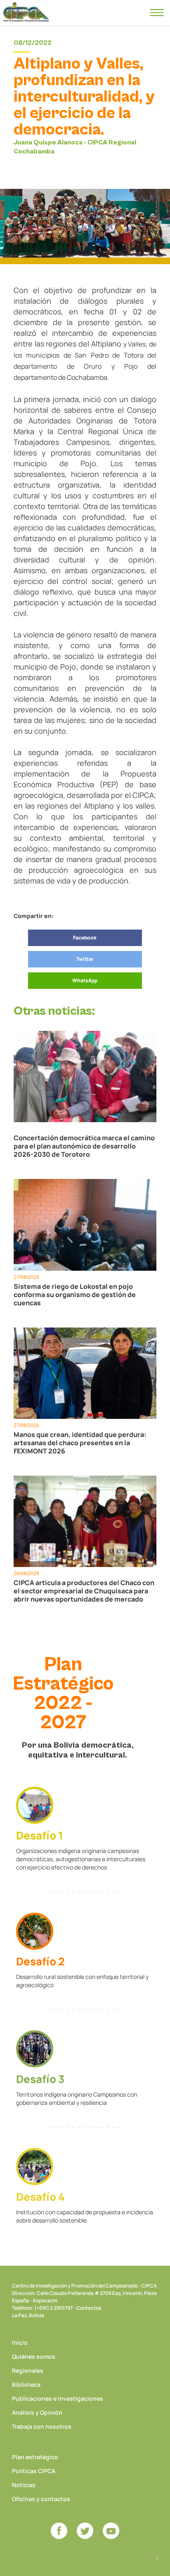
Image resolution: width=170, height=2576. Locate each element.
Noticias (24, 2485)
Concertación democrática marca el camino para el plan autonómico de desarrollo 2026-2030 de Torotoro (84, 1146)
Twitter (85, 959)
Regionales (28, 2370)
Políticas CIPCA (34, 2471)
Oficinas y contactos (41, 2499)
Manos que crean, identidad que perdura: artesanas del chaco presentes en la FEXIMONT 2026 (80, 1443)
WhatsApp (85, 980)
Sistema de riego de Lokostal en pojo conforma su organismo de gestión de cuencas (75, 1295)
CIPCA (26, 12)
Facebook (85, 938)
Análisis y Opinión (37, 2412)
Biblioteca (26, 2384)
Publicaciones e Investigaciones (58, 2398)
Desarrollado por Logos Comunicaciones (157, 2557)
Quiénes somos (34, 2356)
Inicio (20, 2342)
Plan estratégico (35, 2457)
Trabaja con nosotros (42, 2426)
